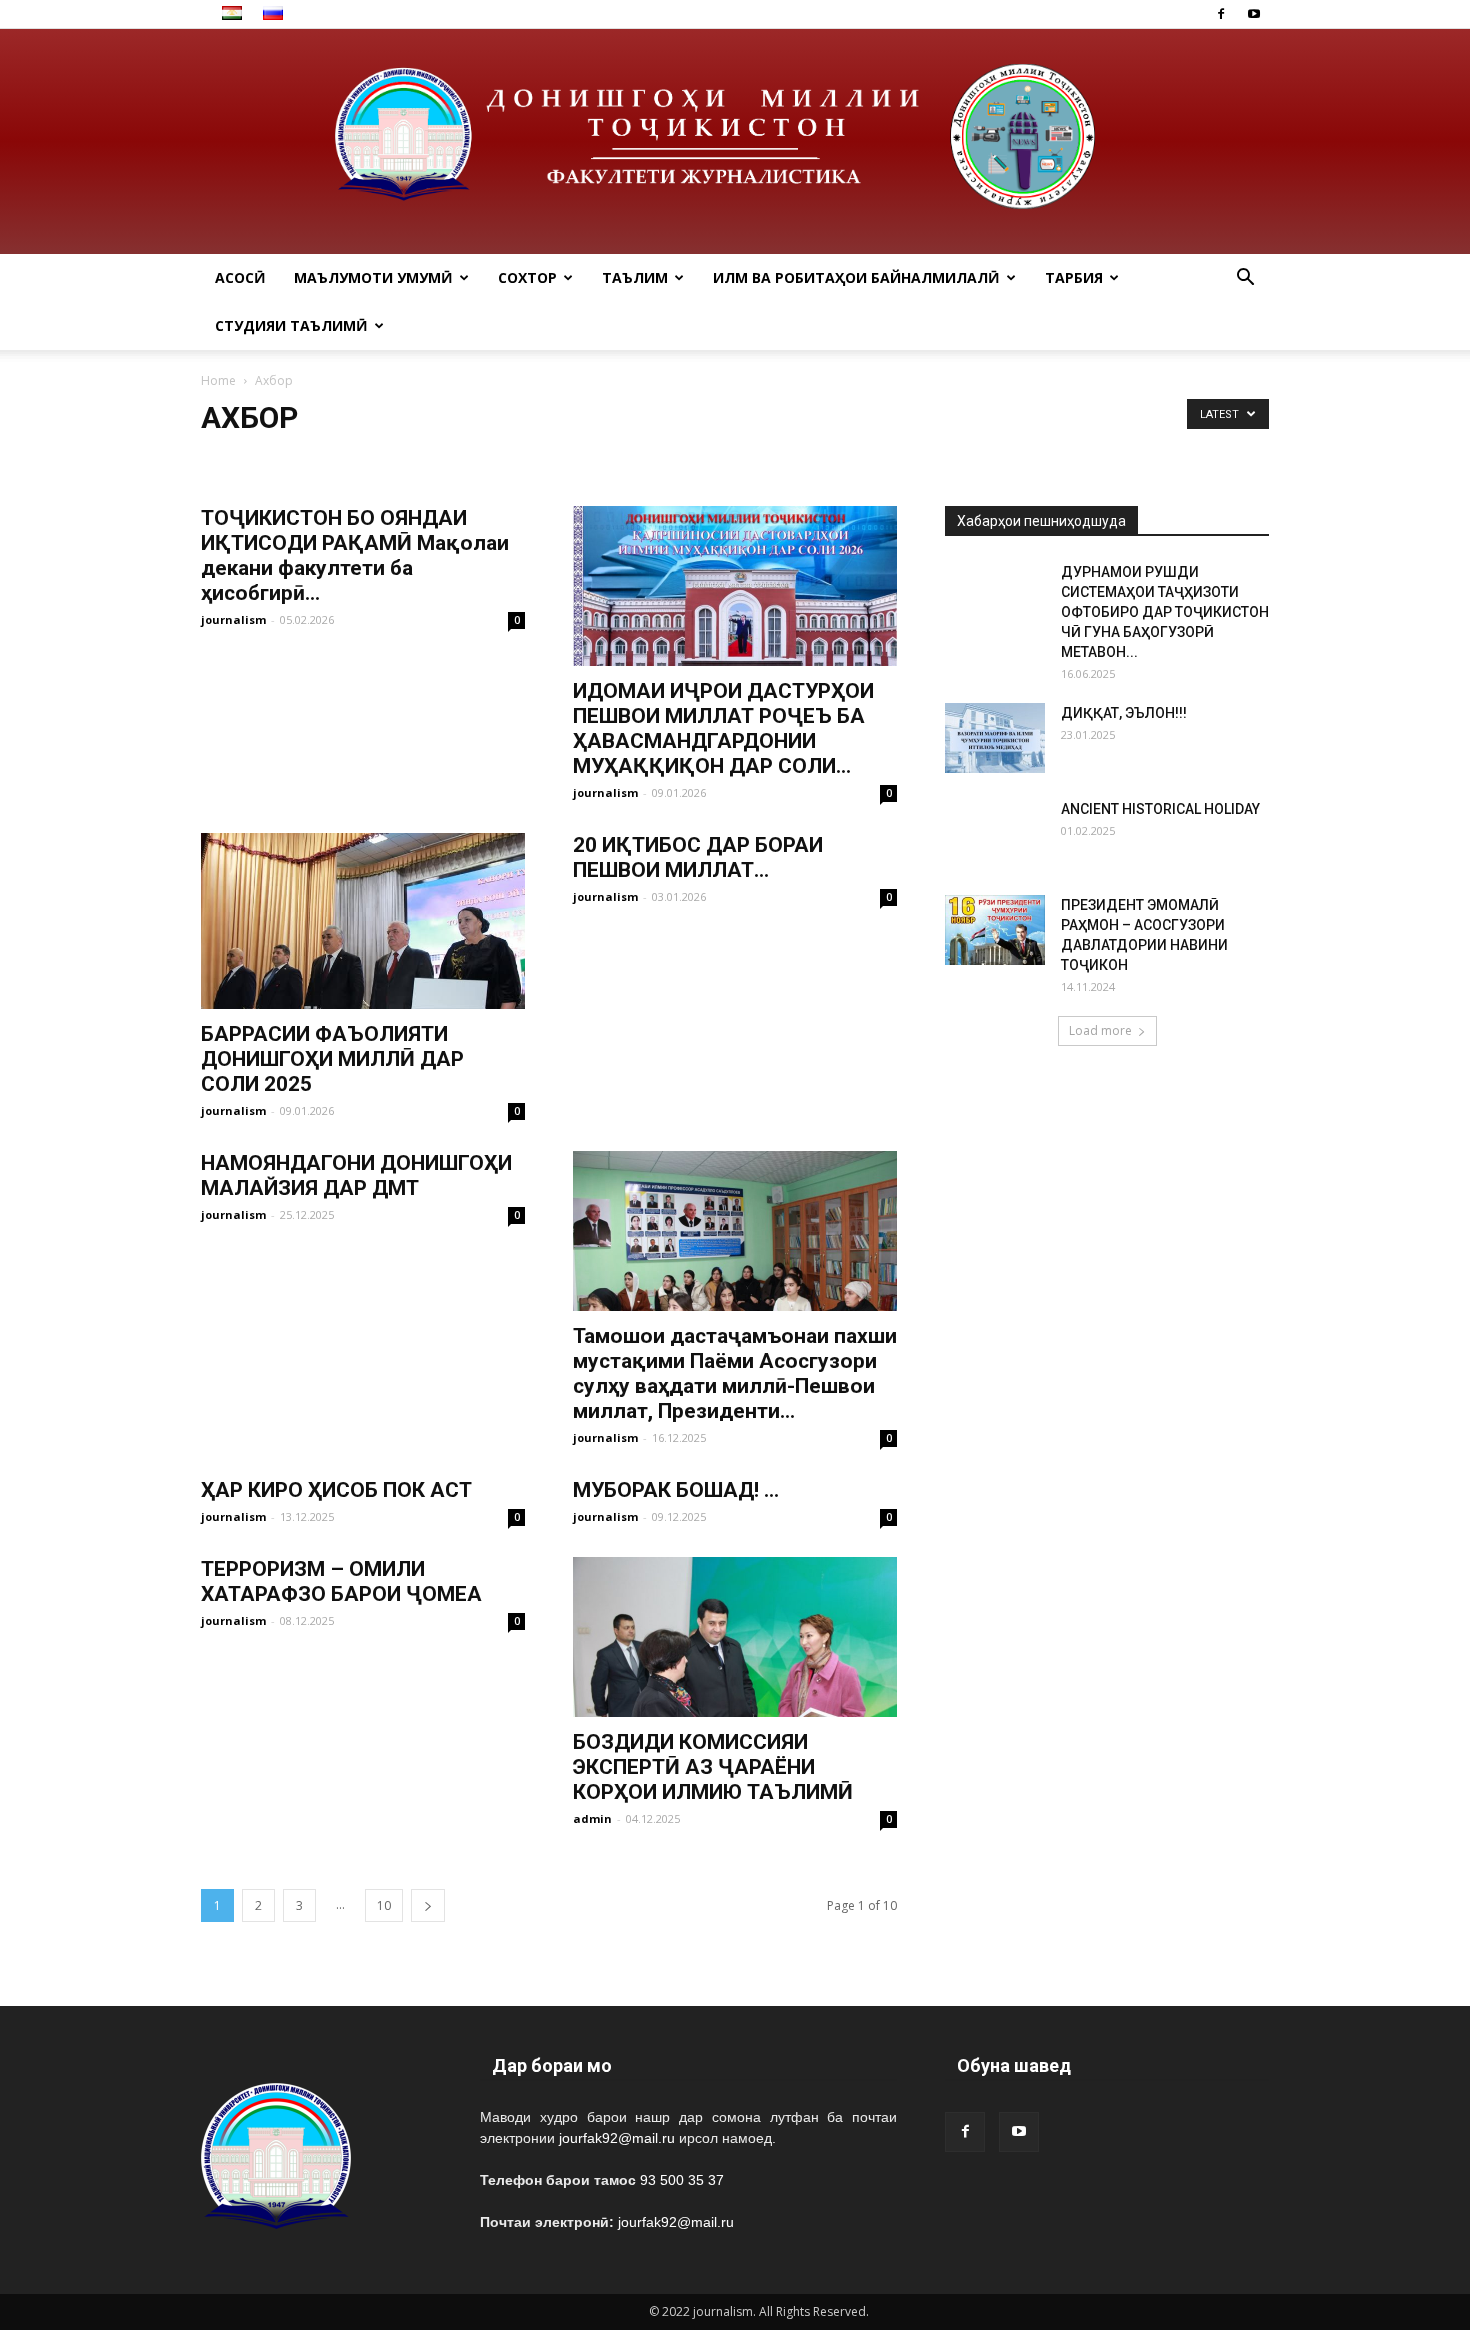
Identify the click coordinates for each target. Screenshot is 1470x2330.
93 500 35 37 (682, 2180)
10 (384, 1905)
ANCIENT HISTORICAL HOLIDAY (1160, 809)
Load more (1100, 1030)
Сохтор (527, 277)
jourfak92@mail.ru (617, 2138)
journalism (233, 619)
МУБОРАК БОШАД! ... (676, 1490)
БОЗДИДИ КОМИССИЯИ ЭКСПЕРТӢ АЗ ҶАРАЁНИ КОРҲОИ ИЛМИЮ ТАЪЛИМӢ (713, 1767)
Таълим (635, 277)
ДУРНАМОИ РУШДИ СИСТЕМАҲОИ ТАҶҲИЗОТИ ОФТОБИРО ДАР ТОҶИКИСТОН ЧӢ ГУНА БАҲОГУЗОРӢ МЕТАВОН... (1165, 612)
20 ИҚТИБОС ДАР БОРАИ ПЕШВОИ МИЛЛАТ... (698, 857)
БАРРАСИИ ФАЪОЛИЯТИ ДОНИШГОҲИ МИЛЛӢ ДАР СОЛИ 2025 (332, 1059)
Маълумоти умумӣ (373, 277)
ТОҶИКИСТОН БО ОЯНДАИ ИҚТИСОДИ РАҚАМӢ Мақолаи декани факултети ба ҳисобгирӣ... (355, 555)
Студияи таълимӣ (291, 325)
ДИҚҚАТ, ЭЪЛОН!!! (1124, 713)
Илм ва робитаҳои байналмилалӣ (856, 277)
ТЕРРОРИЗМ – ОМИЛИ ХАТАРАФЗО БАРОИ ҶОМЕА (341, 1581)
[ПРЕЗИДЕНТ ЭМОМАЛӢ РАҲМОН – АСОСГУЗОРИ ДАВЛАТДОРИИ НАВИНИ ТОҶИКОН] (995, 930)
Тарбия (1074, 277)
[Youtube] (1254, 14)
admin (592, 1818)
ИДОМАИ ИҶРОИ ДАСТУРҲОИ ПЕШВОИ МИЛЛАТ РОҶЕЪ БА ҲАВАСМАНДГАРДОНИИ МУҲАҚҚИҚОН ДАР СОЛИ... (723, 728)
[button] (1245, 279)
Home (218, 380)
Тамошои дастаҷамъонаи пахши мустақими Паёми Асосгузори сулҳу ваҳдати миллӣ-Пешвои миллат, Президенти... (735, 1373)
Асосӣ (240, 277)
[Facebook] (1221, 14)
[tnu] (735, 141)
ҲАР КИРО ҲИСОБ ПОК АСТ (336, 1490)
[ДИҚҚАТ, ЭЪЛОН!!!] (995, 738)
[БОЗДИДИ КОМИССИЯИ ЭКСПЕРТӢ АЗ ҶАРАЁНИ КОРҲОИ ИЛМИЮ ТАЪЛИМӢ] (735, 1637)
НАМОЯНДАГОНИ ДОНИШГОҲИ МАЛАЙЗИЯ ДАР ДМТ (356, 1175)
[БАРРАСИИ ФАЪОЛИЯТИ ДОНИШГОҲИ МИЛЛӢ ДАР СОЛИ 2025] (363, 921)
